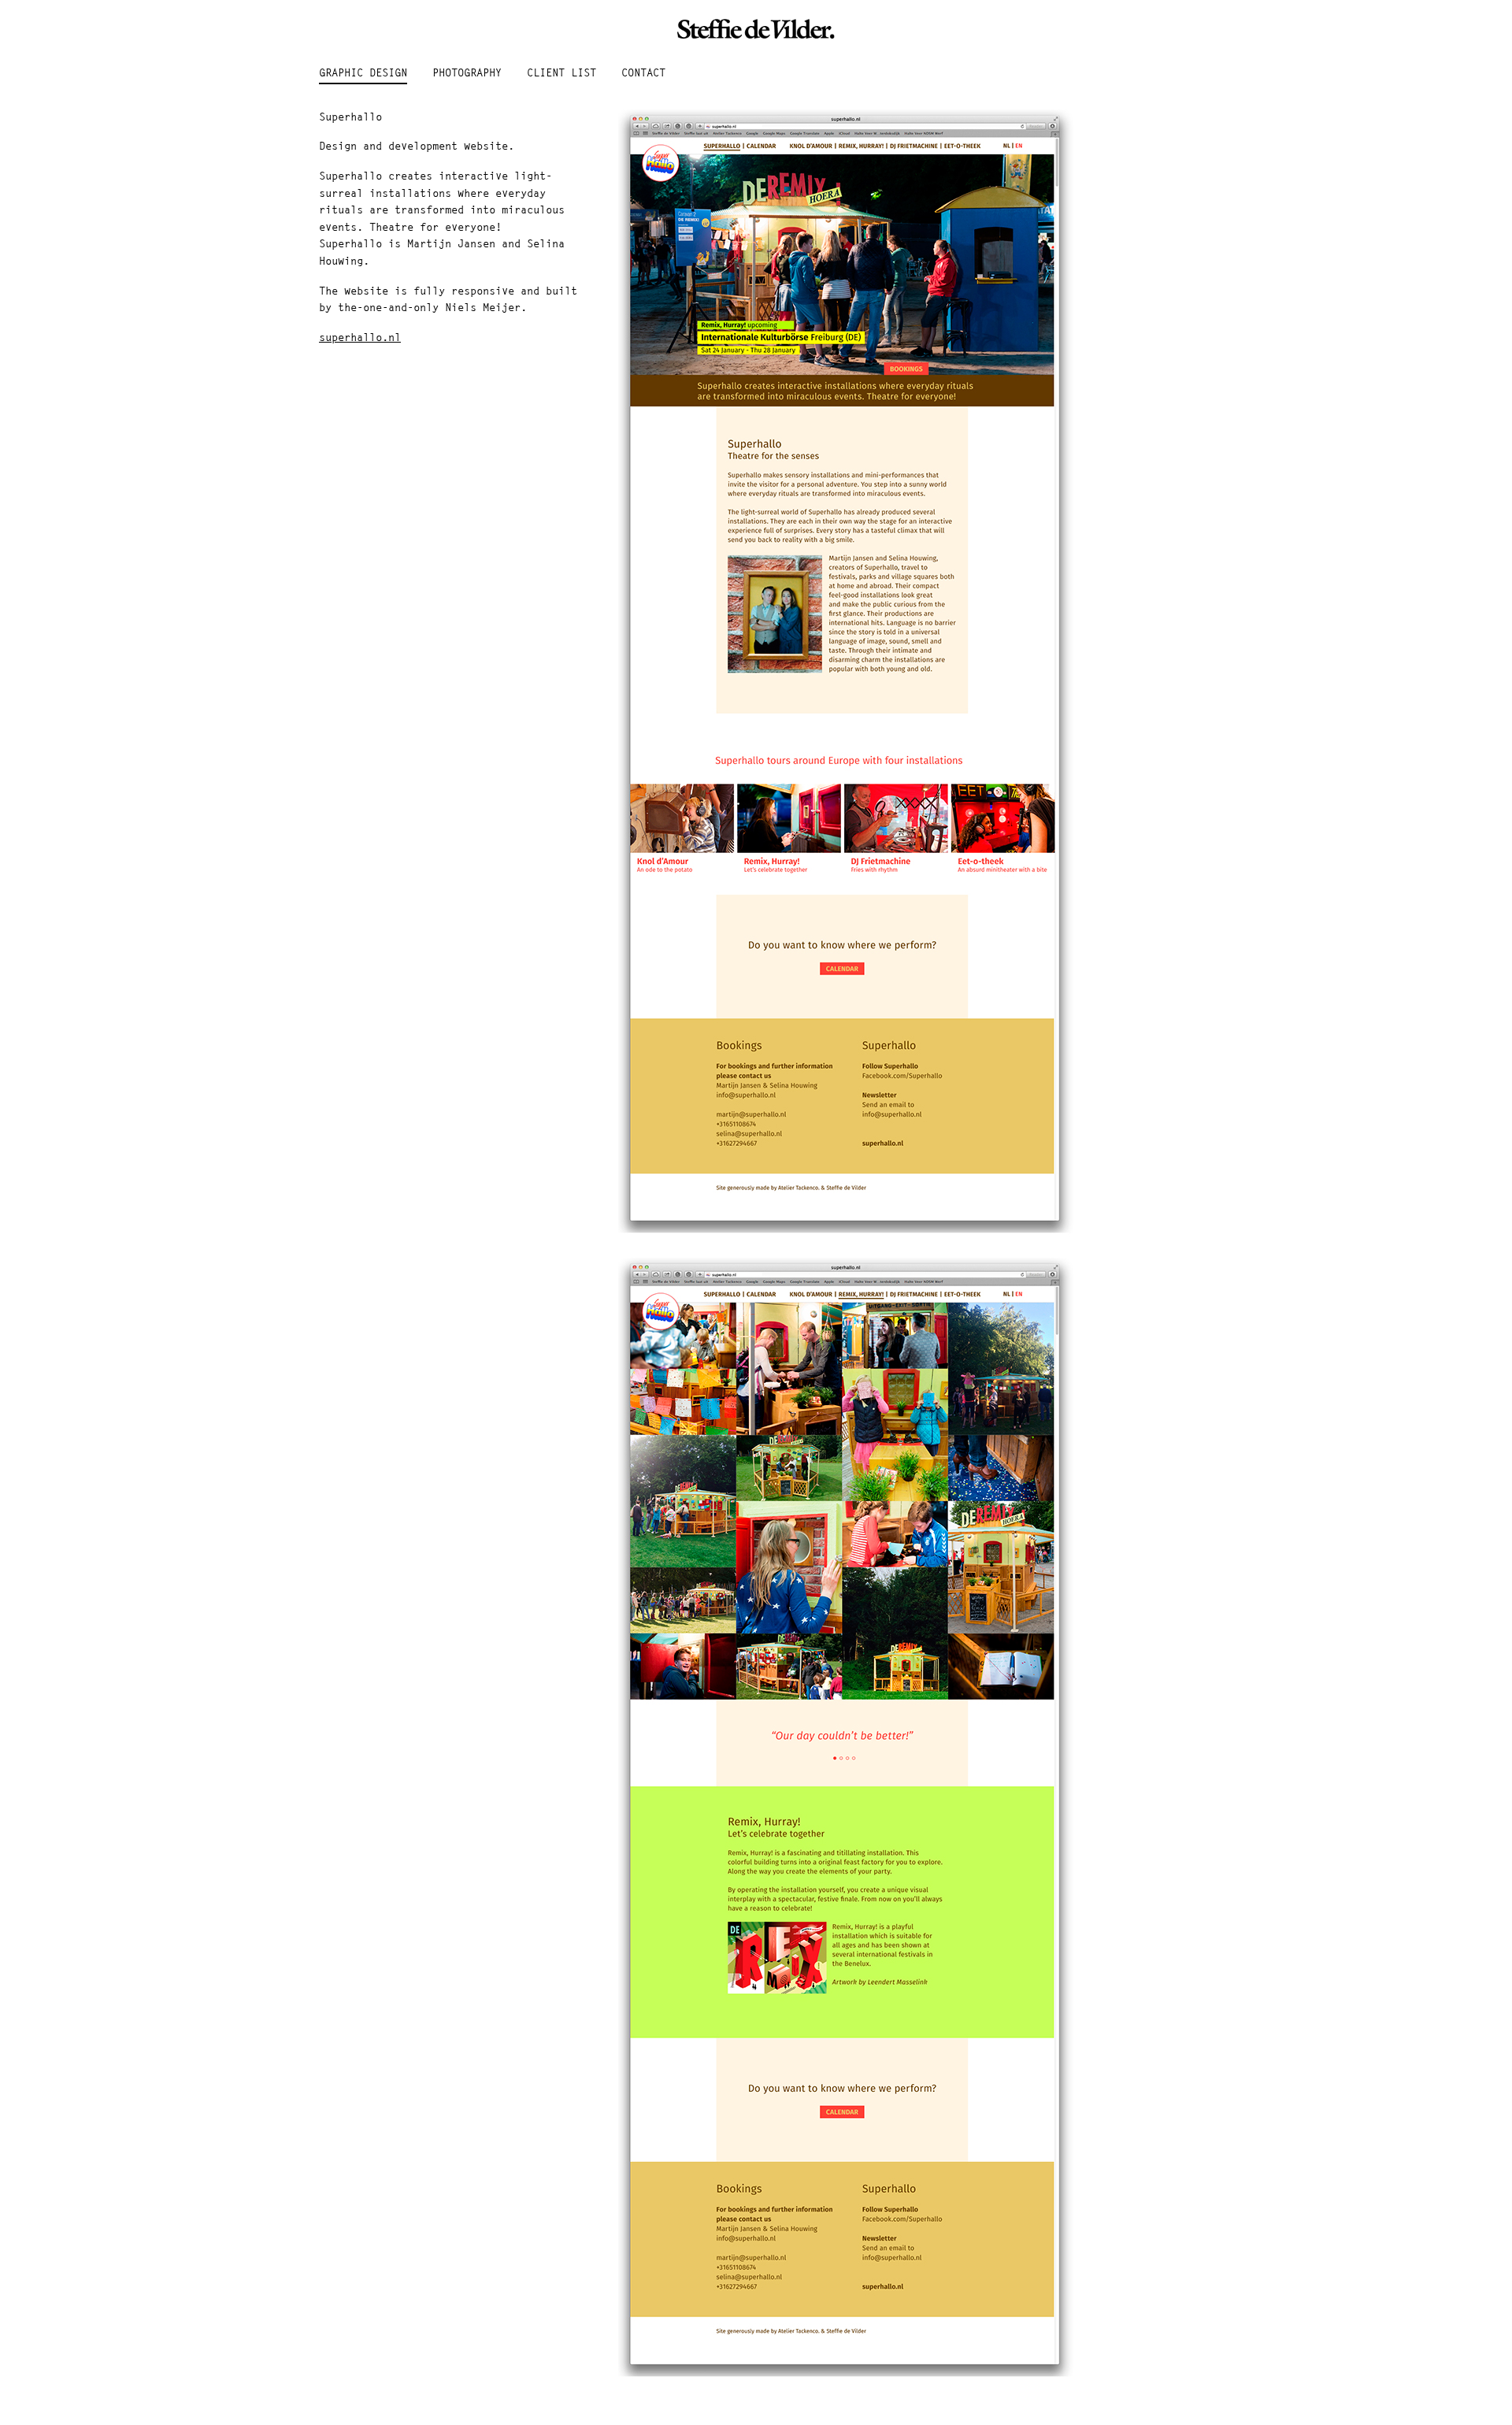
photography (467, 73)
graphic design (363, 73)
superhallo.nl (360, 338)
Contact (643, 73)
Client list (561, 73)
